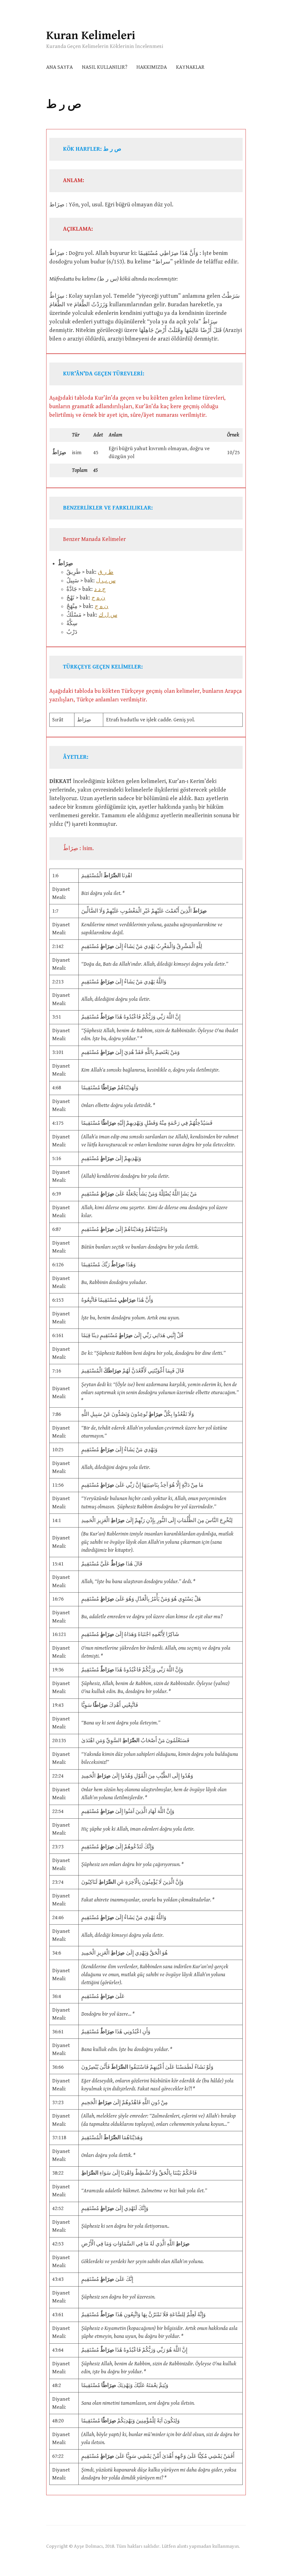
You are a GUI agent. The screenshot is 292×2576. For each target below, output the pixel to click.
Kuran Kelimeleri (91, 36)
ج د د (100, 589)
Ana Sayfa (59, 67)
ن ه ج (98, 598)
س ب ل (106, 581)
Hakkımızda (152, 67)
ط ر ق (106, 572)
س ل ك (108, 615)
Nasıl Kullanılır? (105, 67)
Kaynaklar (190, 67)
